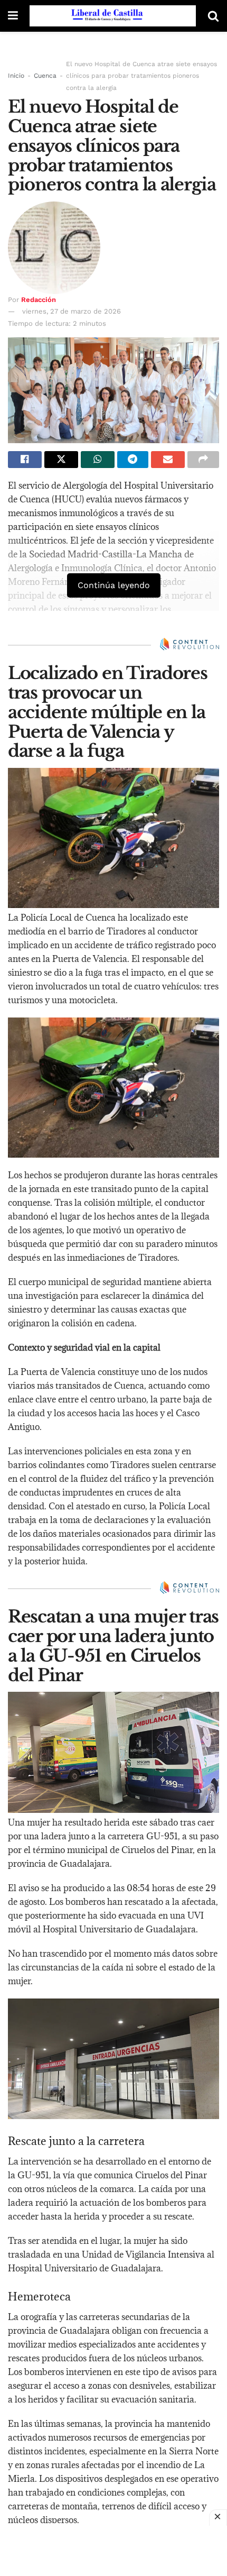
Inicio (16, 76)
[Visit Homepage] (113, 16)
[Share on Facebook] (25, 460)
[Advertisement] (113, 2550)
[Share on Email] (168, 460)
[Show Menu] (13, 16)
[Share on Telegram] (133, 460)
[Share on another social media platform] (203, 460)
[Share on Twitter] (61, 460)
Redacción (39, 300)
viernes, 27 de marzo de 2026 (72, 311)
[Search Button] (213, 16)
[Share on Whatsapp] (98, 460)
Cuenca (45, 76)
